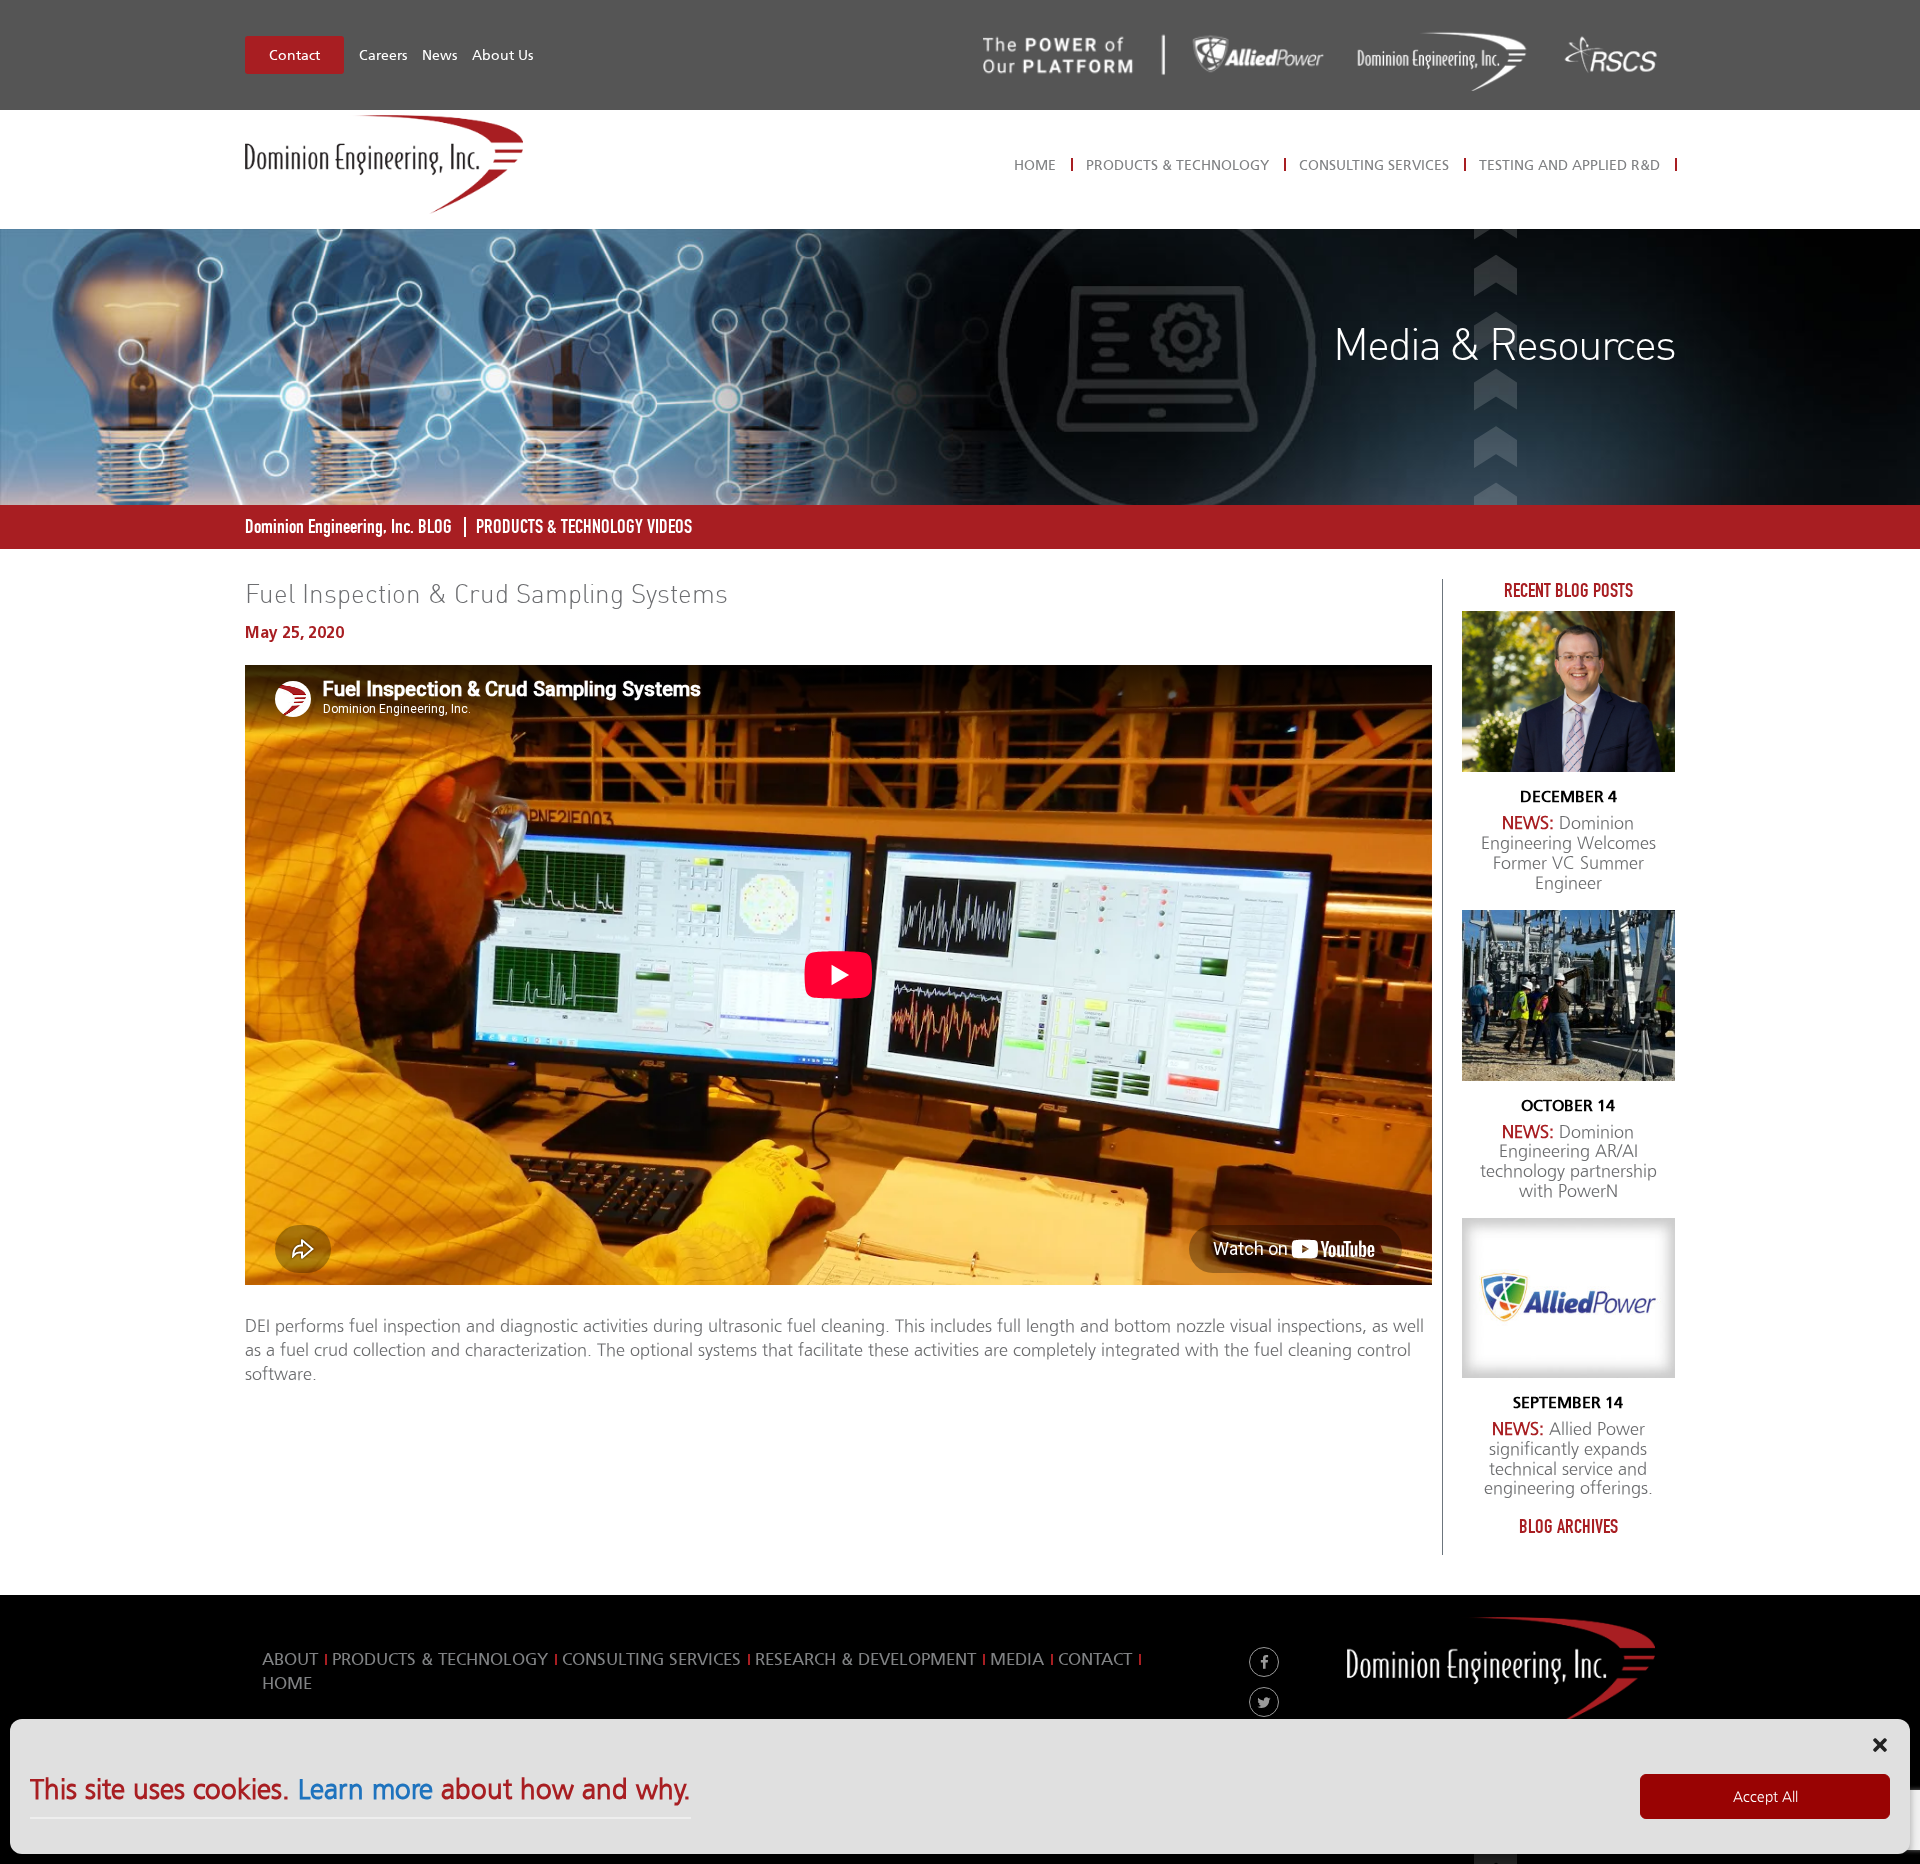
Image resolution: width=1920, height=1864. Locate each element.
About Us (502, 55)
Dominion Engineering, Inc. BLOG (348, 526)
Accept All (1765, 1797)
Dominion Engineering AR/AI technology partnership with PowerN (1568, 1162)
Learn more (365, 1790)
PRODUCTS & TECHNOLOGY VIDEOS (584, 526)
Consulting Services (1374, 165)
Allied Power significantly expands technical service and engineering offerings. (1568, 1459)
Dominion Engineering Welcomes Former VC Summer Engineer (1568, 853)
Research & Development (865, 1659)
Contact (294, 55)
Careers (383, 55)
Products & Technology (1177, 165)
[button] (1880, 1744)
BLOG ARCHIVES (1568, 1526)
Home (1035, 165)
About (290, 1659)
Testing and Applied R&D (1569, 165)
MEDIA (1017, 1659)
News (439, 55)
